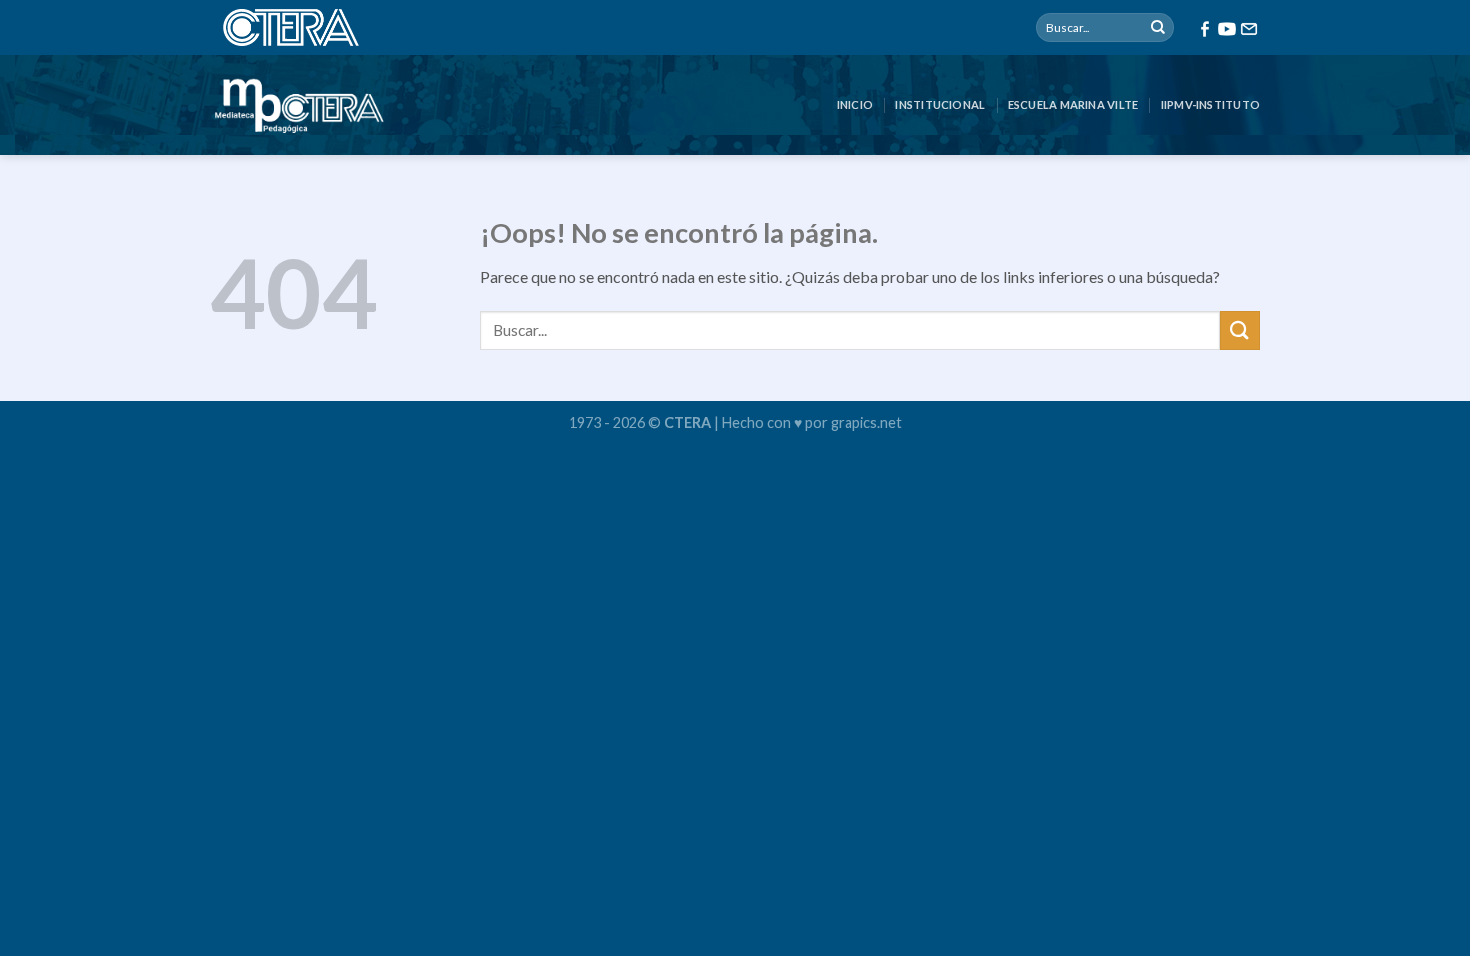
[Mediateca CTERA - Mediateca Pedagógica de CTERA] (299, 105)
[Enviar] (1158, 28)
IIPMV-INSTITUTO (1210, 104)
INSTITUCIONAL (940, 104)
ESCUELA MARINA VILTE (1073, 104)
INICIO (855, 104)
